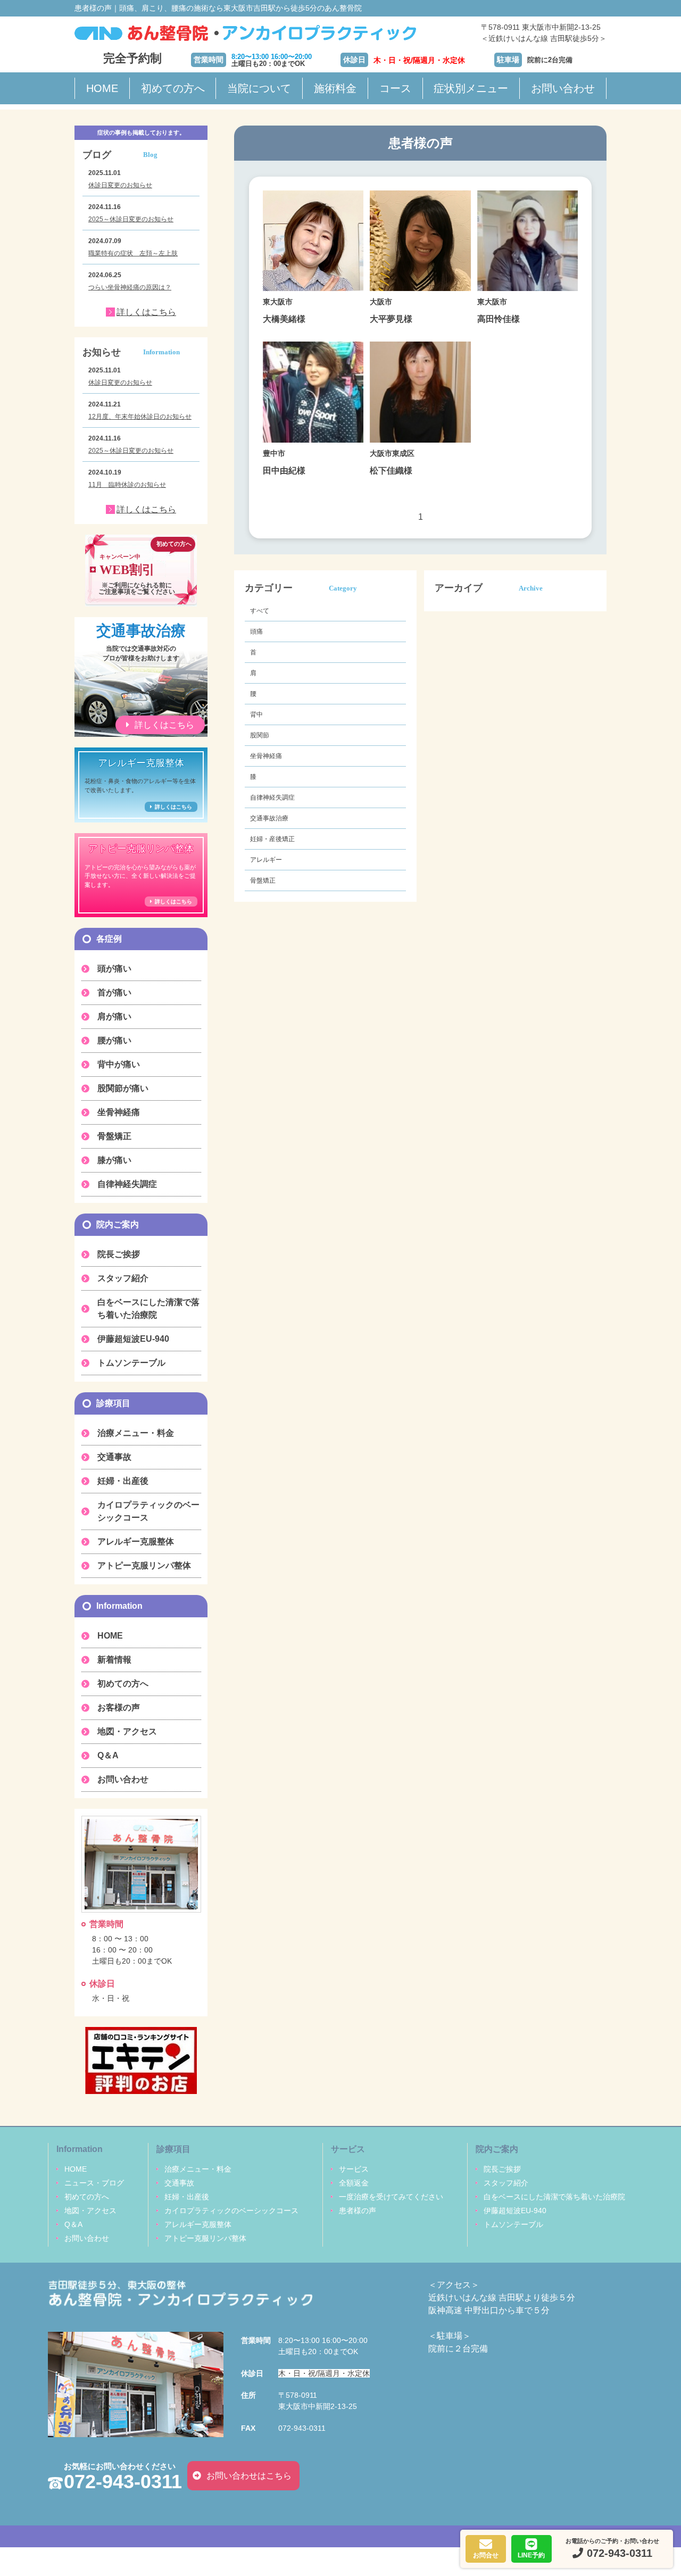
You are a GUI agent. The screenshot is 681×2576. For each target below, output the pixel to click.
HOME (102, 88)
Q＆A (108, 1755)
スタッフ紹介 (123, 1278)
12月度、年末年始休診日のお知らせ (140, 417)
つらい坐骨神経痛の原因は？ (130, 287)
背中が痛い (119, 1064)
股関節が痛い (123, 1088)
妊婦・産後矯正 (272, 839)
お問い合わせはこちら (249, 2476)
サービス (354, 2169)
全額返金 (354, 2183)
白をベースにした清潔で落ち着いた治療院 (148, 1308)
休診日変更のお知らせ (120, 185)
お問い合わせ (563, 88)
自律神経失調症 (272, 797)
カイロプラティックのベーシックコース (148, 1511)
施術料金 (335, 88)
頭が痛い (114, 969)
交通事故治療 (269, 818)
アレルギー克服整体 (136, 1542)
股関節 (260, 735)
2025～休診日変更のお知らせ (131, 219)
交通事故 (114, 1457)
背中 (256, 714)
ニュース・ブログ (94, 2183)
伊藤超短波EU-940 (133, 1339)
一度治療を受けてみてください (391, 2197)
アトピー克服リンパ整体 (144, 1565)
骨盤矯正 (263, 880)
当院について (259, 88)
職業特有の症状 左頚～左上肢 (133, 253)
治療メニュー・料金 (136, 1433)
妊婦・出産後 (123, 1481)
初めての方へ (173, 88)
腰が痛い (114, 1040)
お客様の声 (119, 1707)
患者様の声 (358, 2211)
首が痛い (114, 992)
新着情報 (114, 1660)
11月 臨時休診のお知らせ (127, 485)
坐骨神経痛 (266, 756)
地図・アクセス (127, 1731)
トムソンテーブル (131, 1363)
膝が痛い (114, 1160)
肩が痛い (114, 1016)
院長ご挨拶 (119, 1254)
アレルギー (266, 860)
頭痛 (256, 631)
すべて (260, 611)
